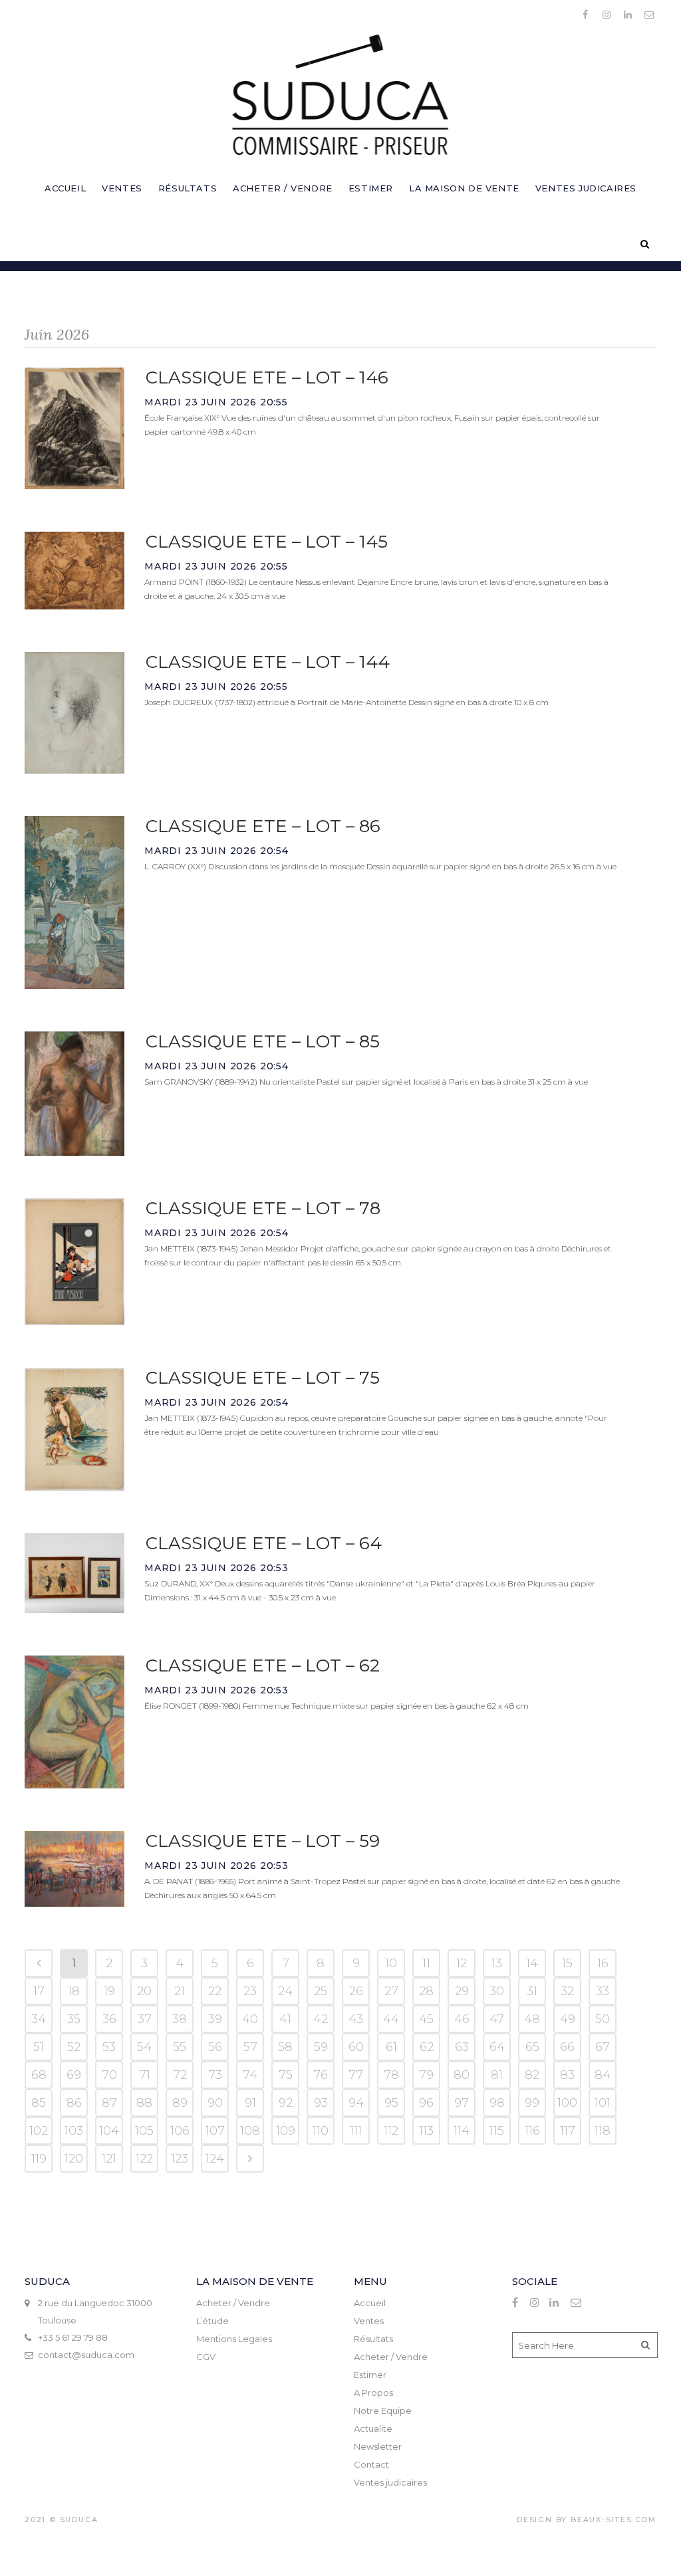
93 (321, 2103)
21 (180, 1991)
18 (74, 1991)
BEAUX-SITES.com (613, 2520)
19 (109, 1991)
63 (462, 2047)
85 (39, 2103)
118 (603, 2131)
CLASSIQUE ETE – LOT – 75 (263, 1378)
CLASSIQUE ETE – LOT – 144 (268, 662)
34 (39, 2019)
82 (532, 2075)
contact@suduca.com (86, 2355)
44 (391, 2019)
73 (215, 2075)
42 (321, 2019)
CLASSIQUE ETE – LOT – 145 (267, 542)
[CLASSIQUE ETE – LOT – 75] (74, 1429)
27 (391, 1991)
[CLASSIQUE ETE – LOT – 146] (74, 428)
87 (109, 2103)
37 (145, 2019)
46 (462, 2019)
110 (321, 2131)
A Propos (373, 2393)
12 (462, 1963)
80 (462, 2075)
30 (497, 1991)
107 (215, 2131)
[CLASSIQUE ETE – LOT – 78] (74, 1262)
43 (356, 2019)
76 (321, 2075)
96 (426, 2103)
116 (532, 2131)
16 (603, 1963)
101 (603, 2103)
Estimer (370, 2375)
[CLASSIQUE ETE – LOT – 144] (74, 712)
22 (215, 1991)
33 (603, 1991)
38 (180, 2019)
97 (462, 2103)
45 (426, 2019)
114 (462, 2131)
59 (321, 2047)
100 (567, 2103)
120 (74, 2159)
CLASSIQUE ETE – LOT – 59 (263, 1841)
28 (426, 1991)
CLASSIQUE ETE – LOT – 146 (267, 377)
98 (497, 2103)
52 (74, 2047)
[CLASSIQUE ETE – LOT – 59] (74, 1869)
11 (426, 1963)
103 (74, 2131)
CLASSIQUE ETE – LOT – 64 (264, 1543)
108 (250, 2131)
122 (144, 2159)
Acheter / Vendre (233, 2303)
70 (109, 2075)
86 (74, 2103)
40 (250, 2019)
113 (426, 2131)
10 (391, 1963)
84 (603, 2075)
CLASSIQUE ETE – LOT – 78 (263, 1208)
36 (109, 2019)
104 (109, 2131)
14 (532, 1963)
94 (356, 2103)
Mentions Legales (234, 2339)
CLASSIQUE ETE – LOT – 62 (263, 1665)
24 (285, 1991)
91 (250, 2103)
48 (532, 2019)
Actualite (373, 2428)
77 (356, 2075)
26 (356, 1991)
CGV (206, 2357)
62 (427, 2047)
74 (250, 2075)
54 (144, 2047)
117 (568, 2131)
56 (215, 2047)
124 (215, 2159)
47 (497, 2019)
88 (144, 2103)
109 (286, 2131)
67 (603, 2047)
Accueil (370, 2303)
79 (426, 2075)
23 (250, 1991)
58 (285, 2047)
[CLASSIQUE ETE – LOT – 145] (74, 571)
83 (567, 2075)
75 (286, 2075)
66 (567, 2047)
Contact (371, 2464)
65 (532, 2047)
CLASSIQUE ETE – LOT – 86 (263, 826)
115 (497, 2131)
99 (532, 2103)
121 (109, 2159)
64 (497, 2047)
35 (74, 2019)
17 (39, 1991)
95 (391, 2103)
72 (180, 2075)
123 (180, 2159)
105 (144, 2131)
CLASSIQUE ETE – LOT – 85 (263, 1041)
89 (180, 2103)
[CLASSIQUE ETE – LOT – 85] (74, 1094)
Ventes (369, 2321)
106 (180, 2131)
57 (250, 2047)
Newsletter (378, 2446)
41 (285, 2019)
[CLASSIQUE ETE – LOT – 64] (74, 1573)
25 (321, 1991)
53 (109, 2047)
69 (74, 2075)
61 (391, 2047)
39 (215, 2019)
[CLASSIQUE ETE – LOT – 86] (74, 903)
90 (215, 2103)
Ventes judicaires (390, 2482)
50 (603, 2019)
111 (356, 2131)
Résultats (373, 2339)
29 (462, 1991)
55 (180, 2047)
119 (39, 2159)
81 (497, 2075)
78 (391, 2075)
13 (497, 1963)
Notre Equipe (383, 2411)
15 (567, 1963)
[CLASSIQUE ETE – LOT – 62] (74, 1722)
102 (39, 2131)
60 (356, 2047)
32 (567, 1991)
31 (532, 1991)
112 (391, 2131)
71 (145, 2075)
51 (39, 2047)
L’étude (212, 2321)
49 (568, 2019)
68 (39, 2075)
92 (286, 2103)
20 (144, 1991)
